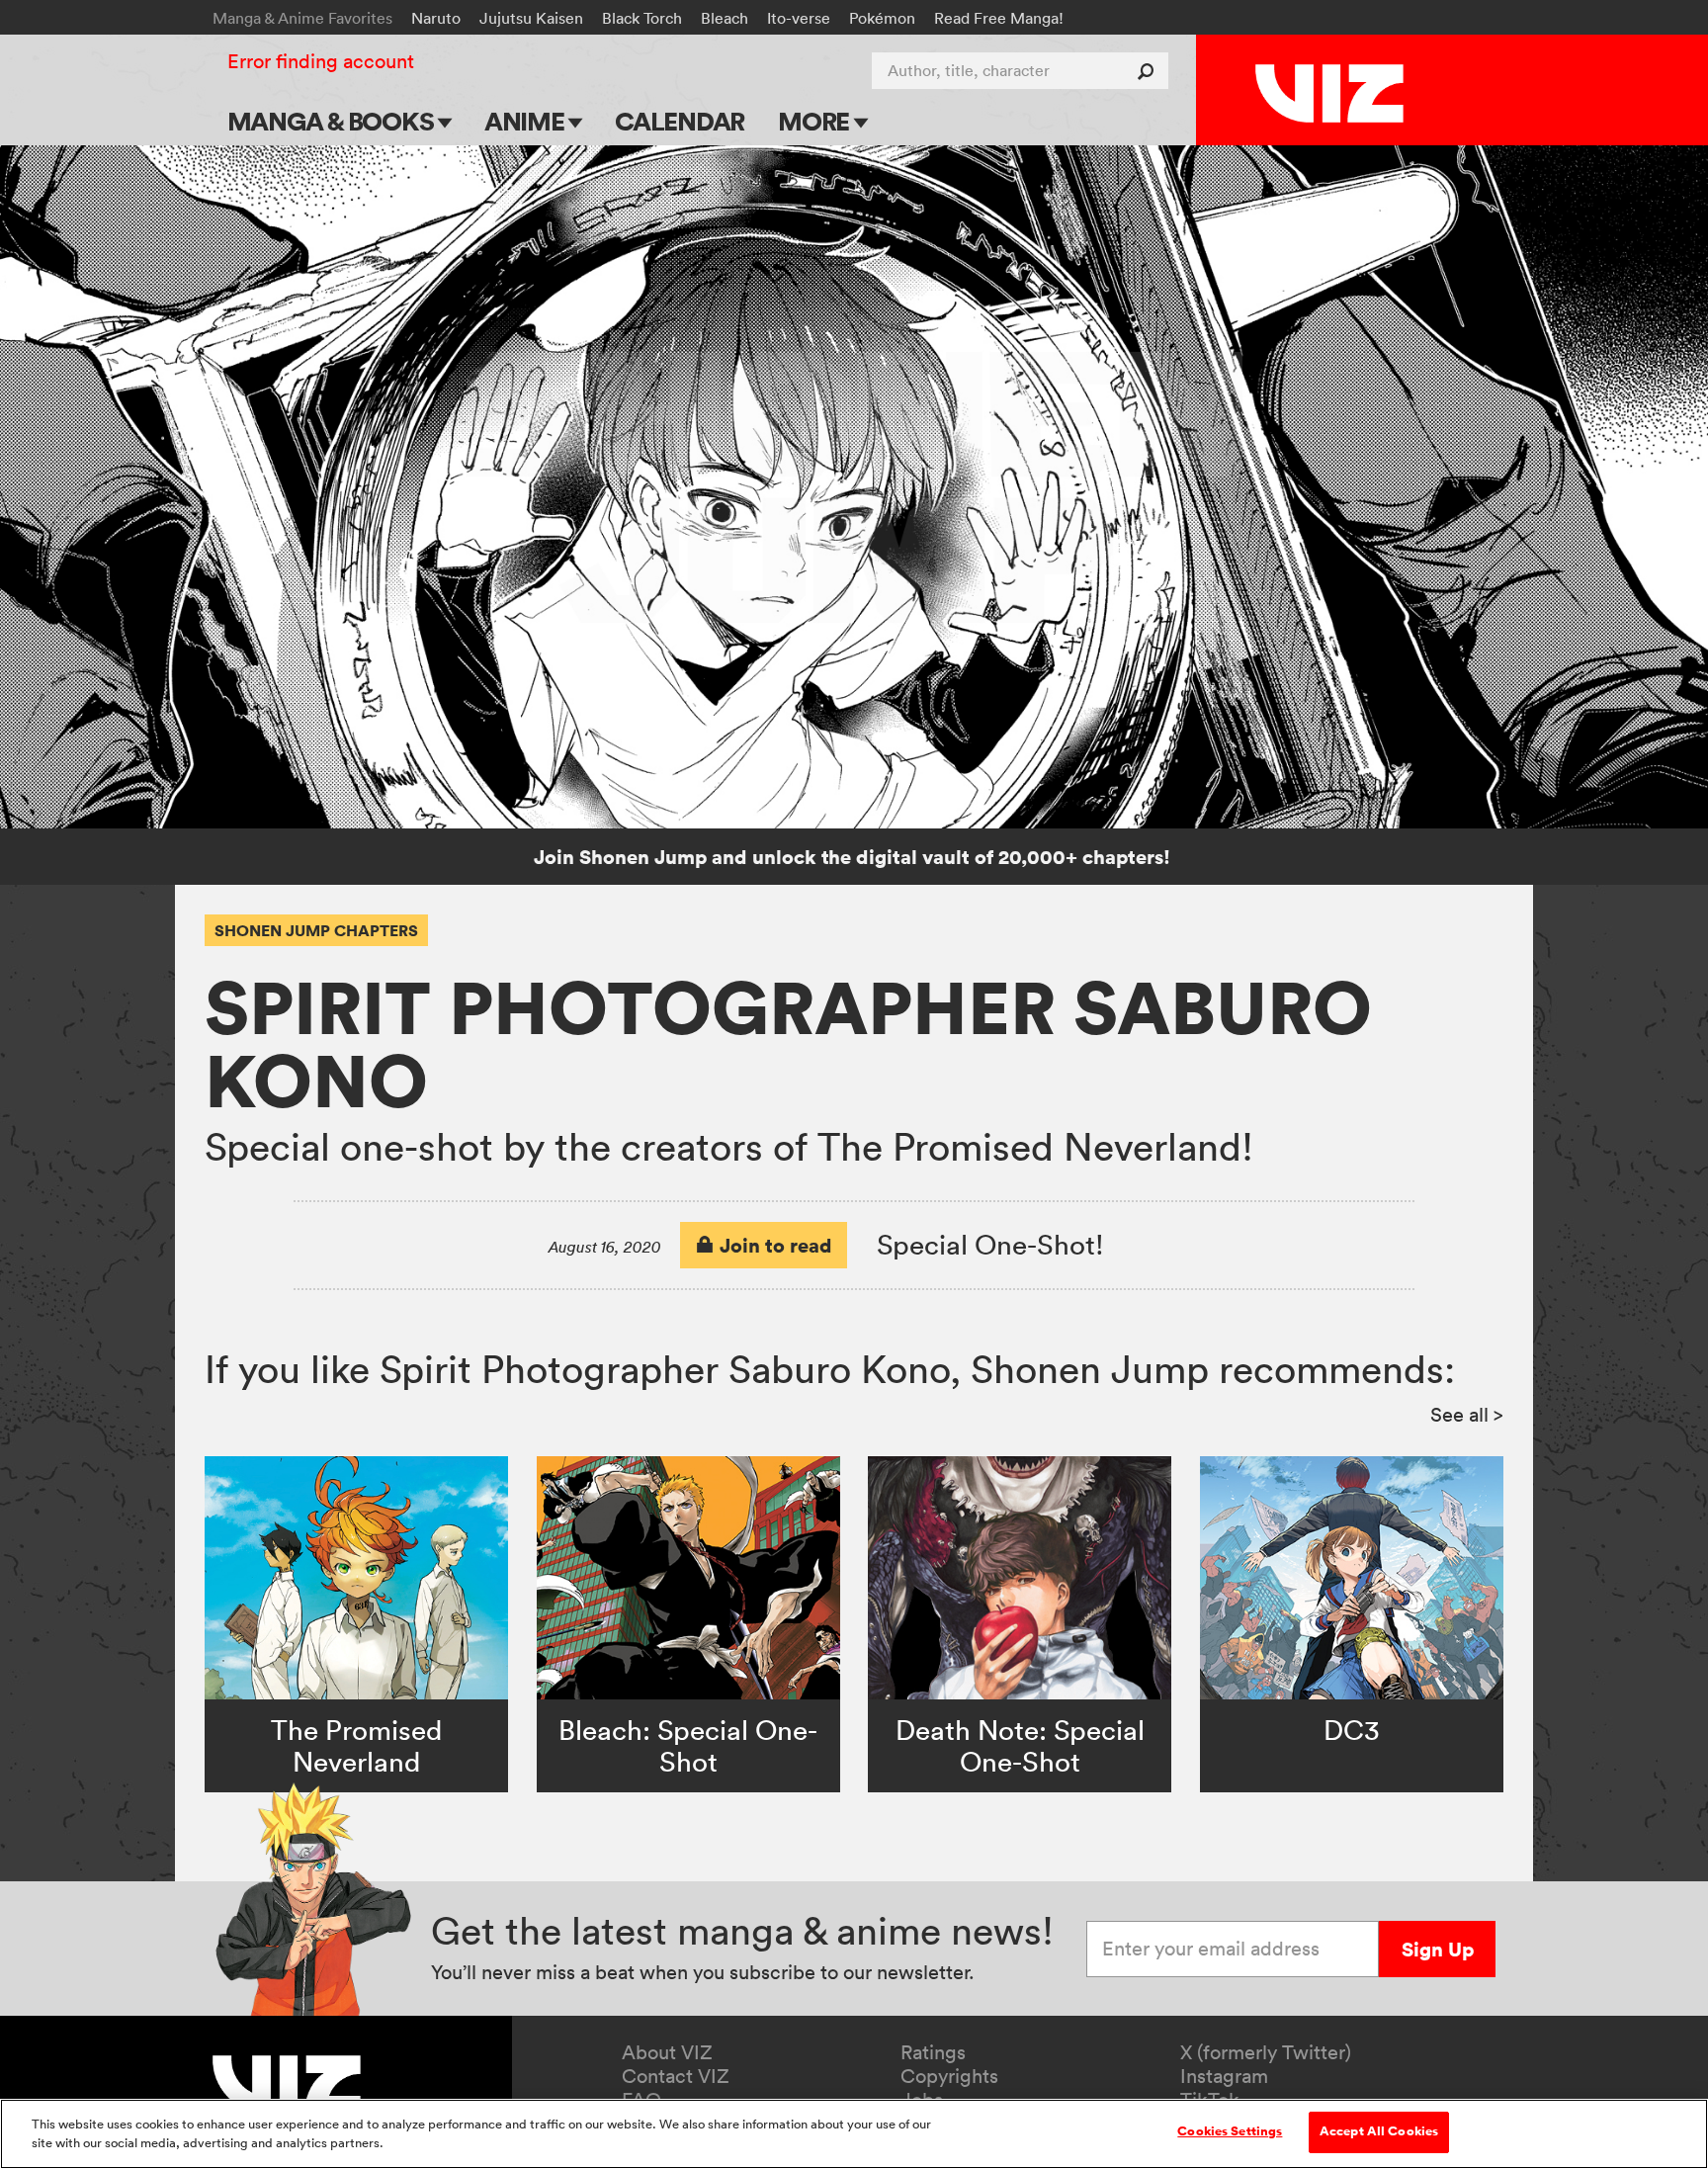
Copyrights (949, 2076)
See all (1467, 1415)
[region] (854, 2134)
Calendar (680, 121)
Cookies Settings (1230, 2131)
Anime (527, 121)
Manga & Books (333, 121)
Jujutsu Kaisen (531, 18)
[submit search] (1150, 71)
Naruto (436, 18)
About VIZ (667, 2052)
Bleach (725, 18)
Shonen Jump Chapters (316, 930)
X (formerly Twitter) (1266, 2052)
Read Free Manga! (999, 18)
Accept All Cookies (1379, 2131)
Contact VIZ (676, 2076)
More (816, 121)
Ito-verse (799, 18)
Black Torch (642, 18)
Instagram (1224, 2076)
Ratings (933, 2052)
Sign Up (1438, 1949)
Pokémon (882, 18)
